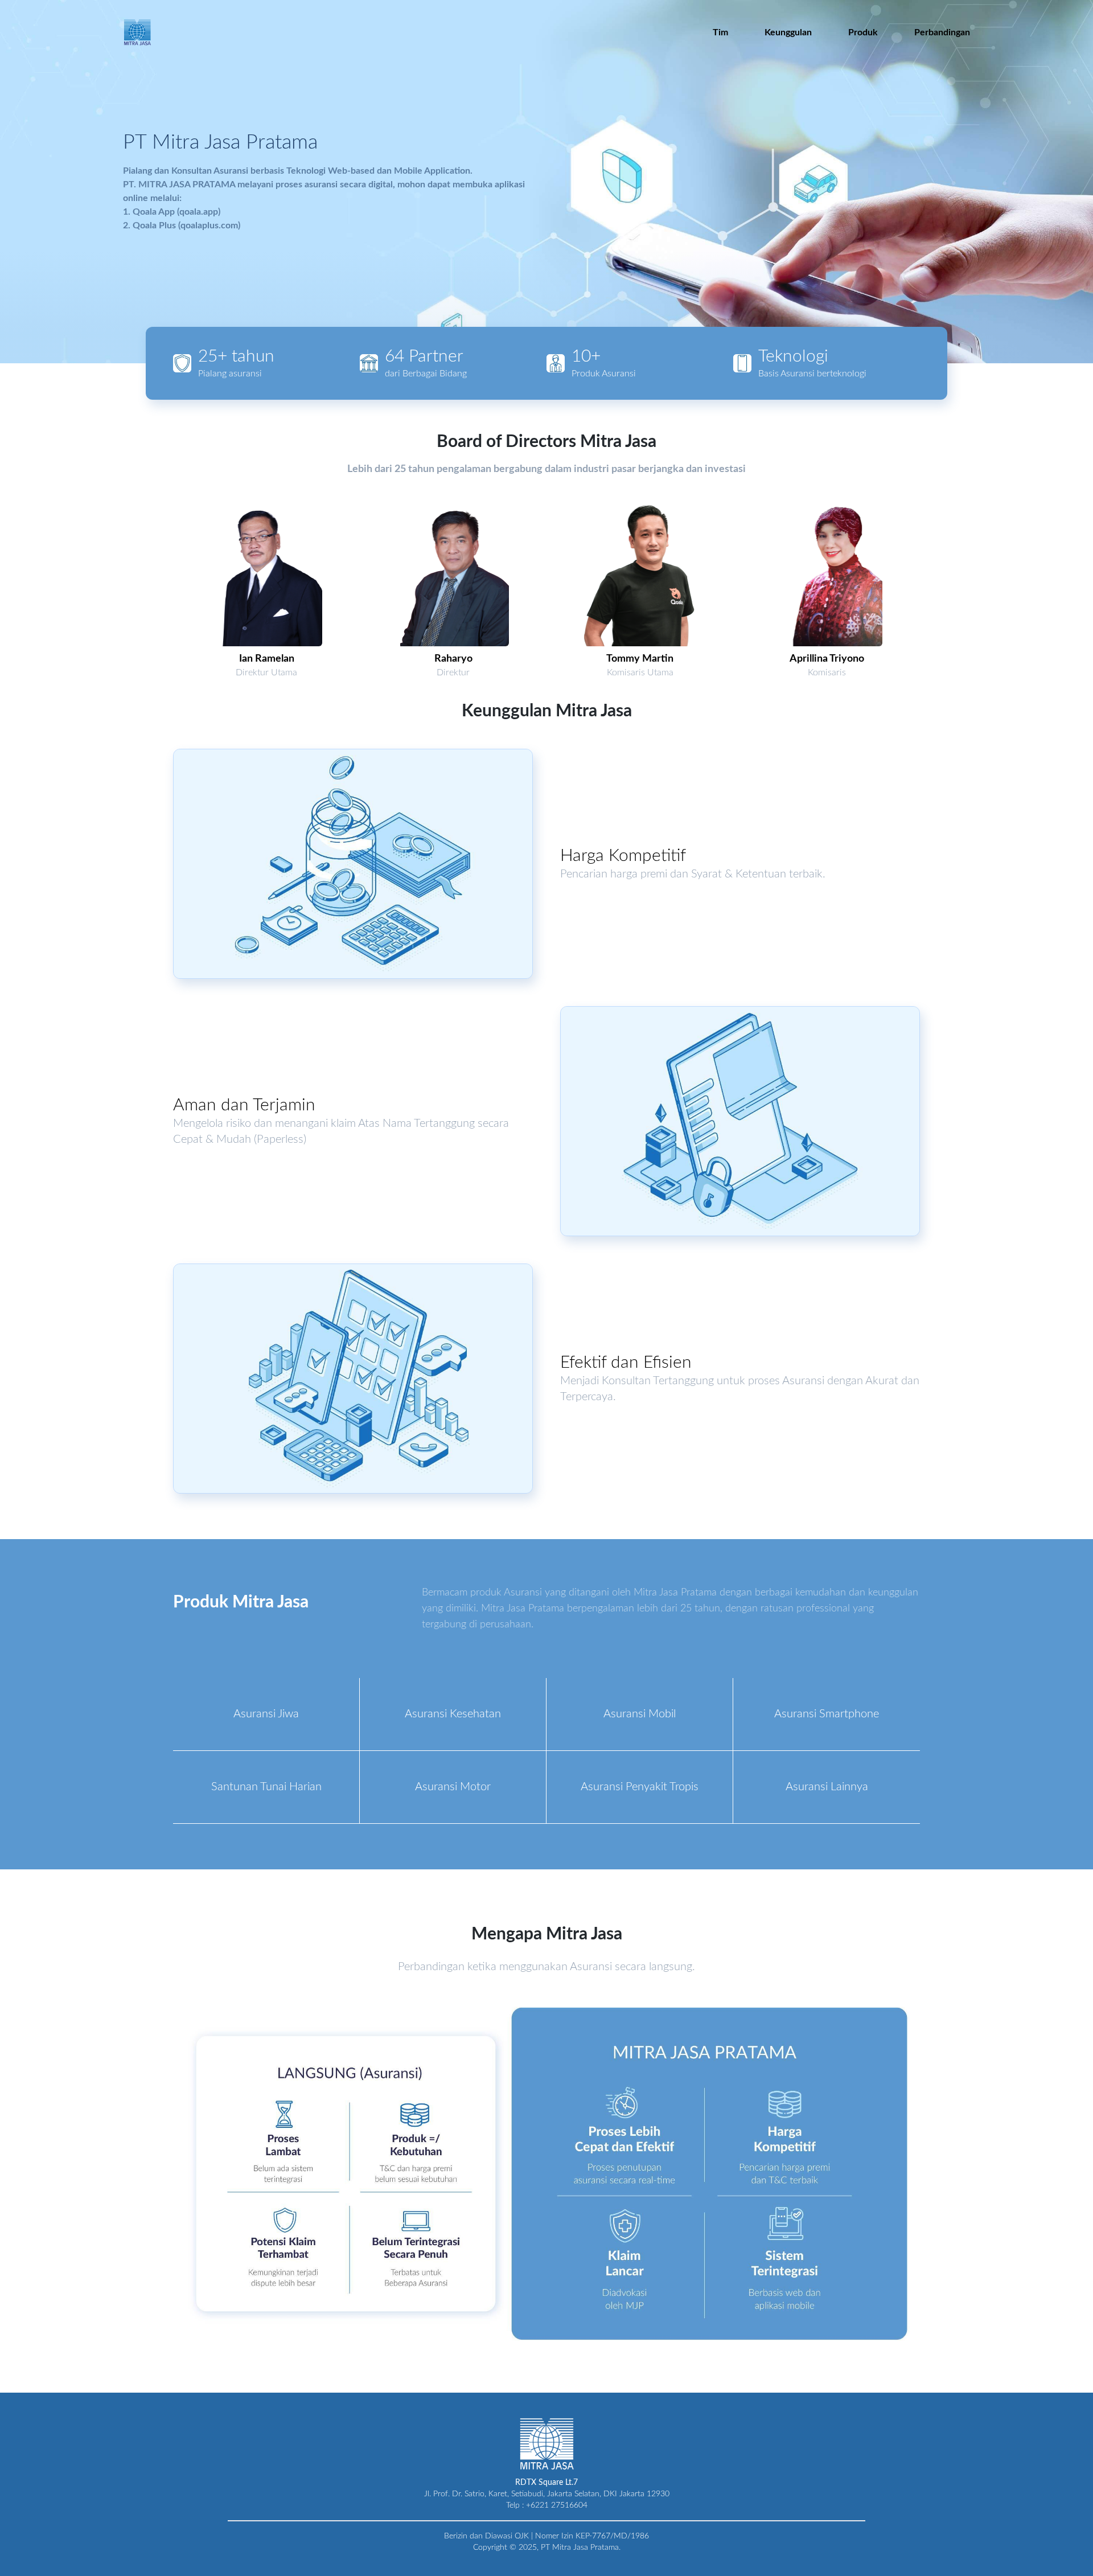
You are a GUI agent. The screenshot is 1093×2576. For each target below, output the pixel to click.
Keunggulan (788, 32)
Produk (863, 32)
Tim (720, 32)
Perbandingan (942, 32)
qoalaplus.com (209, 225)
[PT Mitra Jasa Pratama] (137, 32)
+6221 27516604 (557, 2505)
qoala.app (199, 212)
